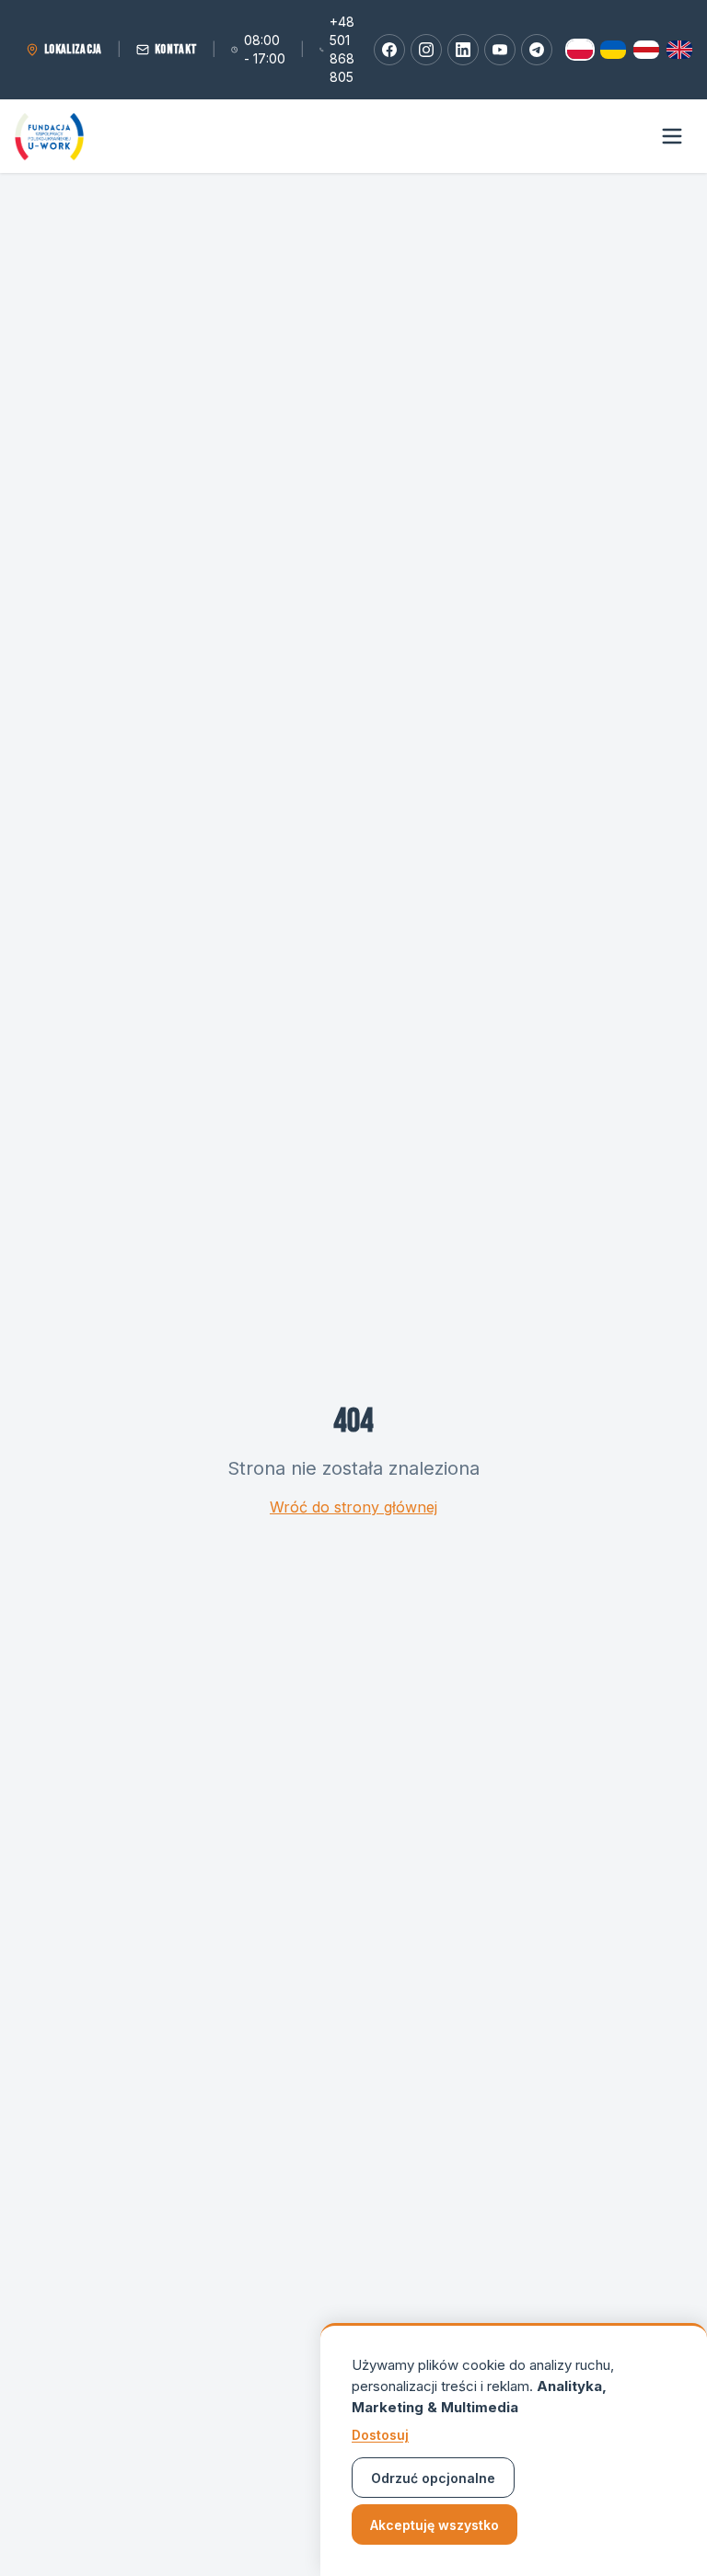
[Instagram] (426, 50)
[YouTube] (500, 50)
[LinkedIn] (463, 50)
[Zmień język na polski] (580, 50)
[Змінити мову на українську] (613, 50)
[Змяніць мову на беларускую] (646, 50)
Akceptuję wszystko (435, 2525)
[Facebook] (389, 50)
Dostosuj (380, 2435)
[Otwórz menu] (672, 136)
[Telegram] (537, 50)
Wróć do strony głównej (353, 1507)
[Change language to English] (679, 50)
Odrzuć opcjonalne (433, 2478)
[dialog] (514, 2449)
